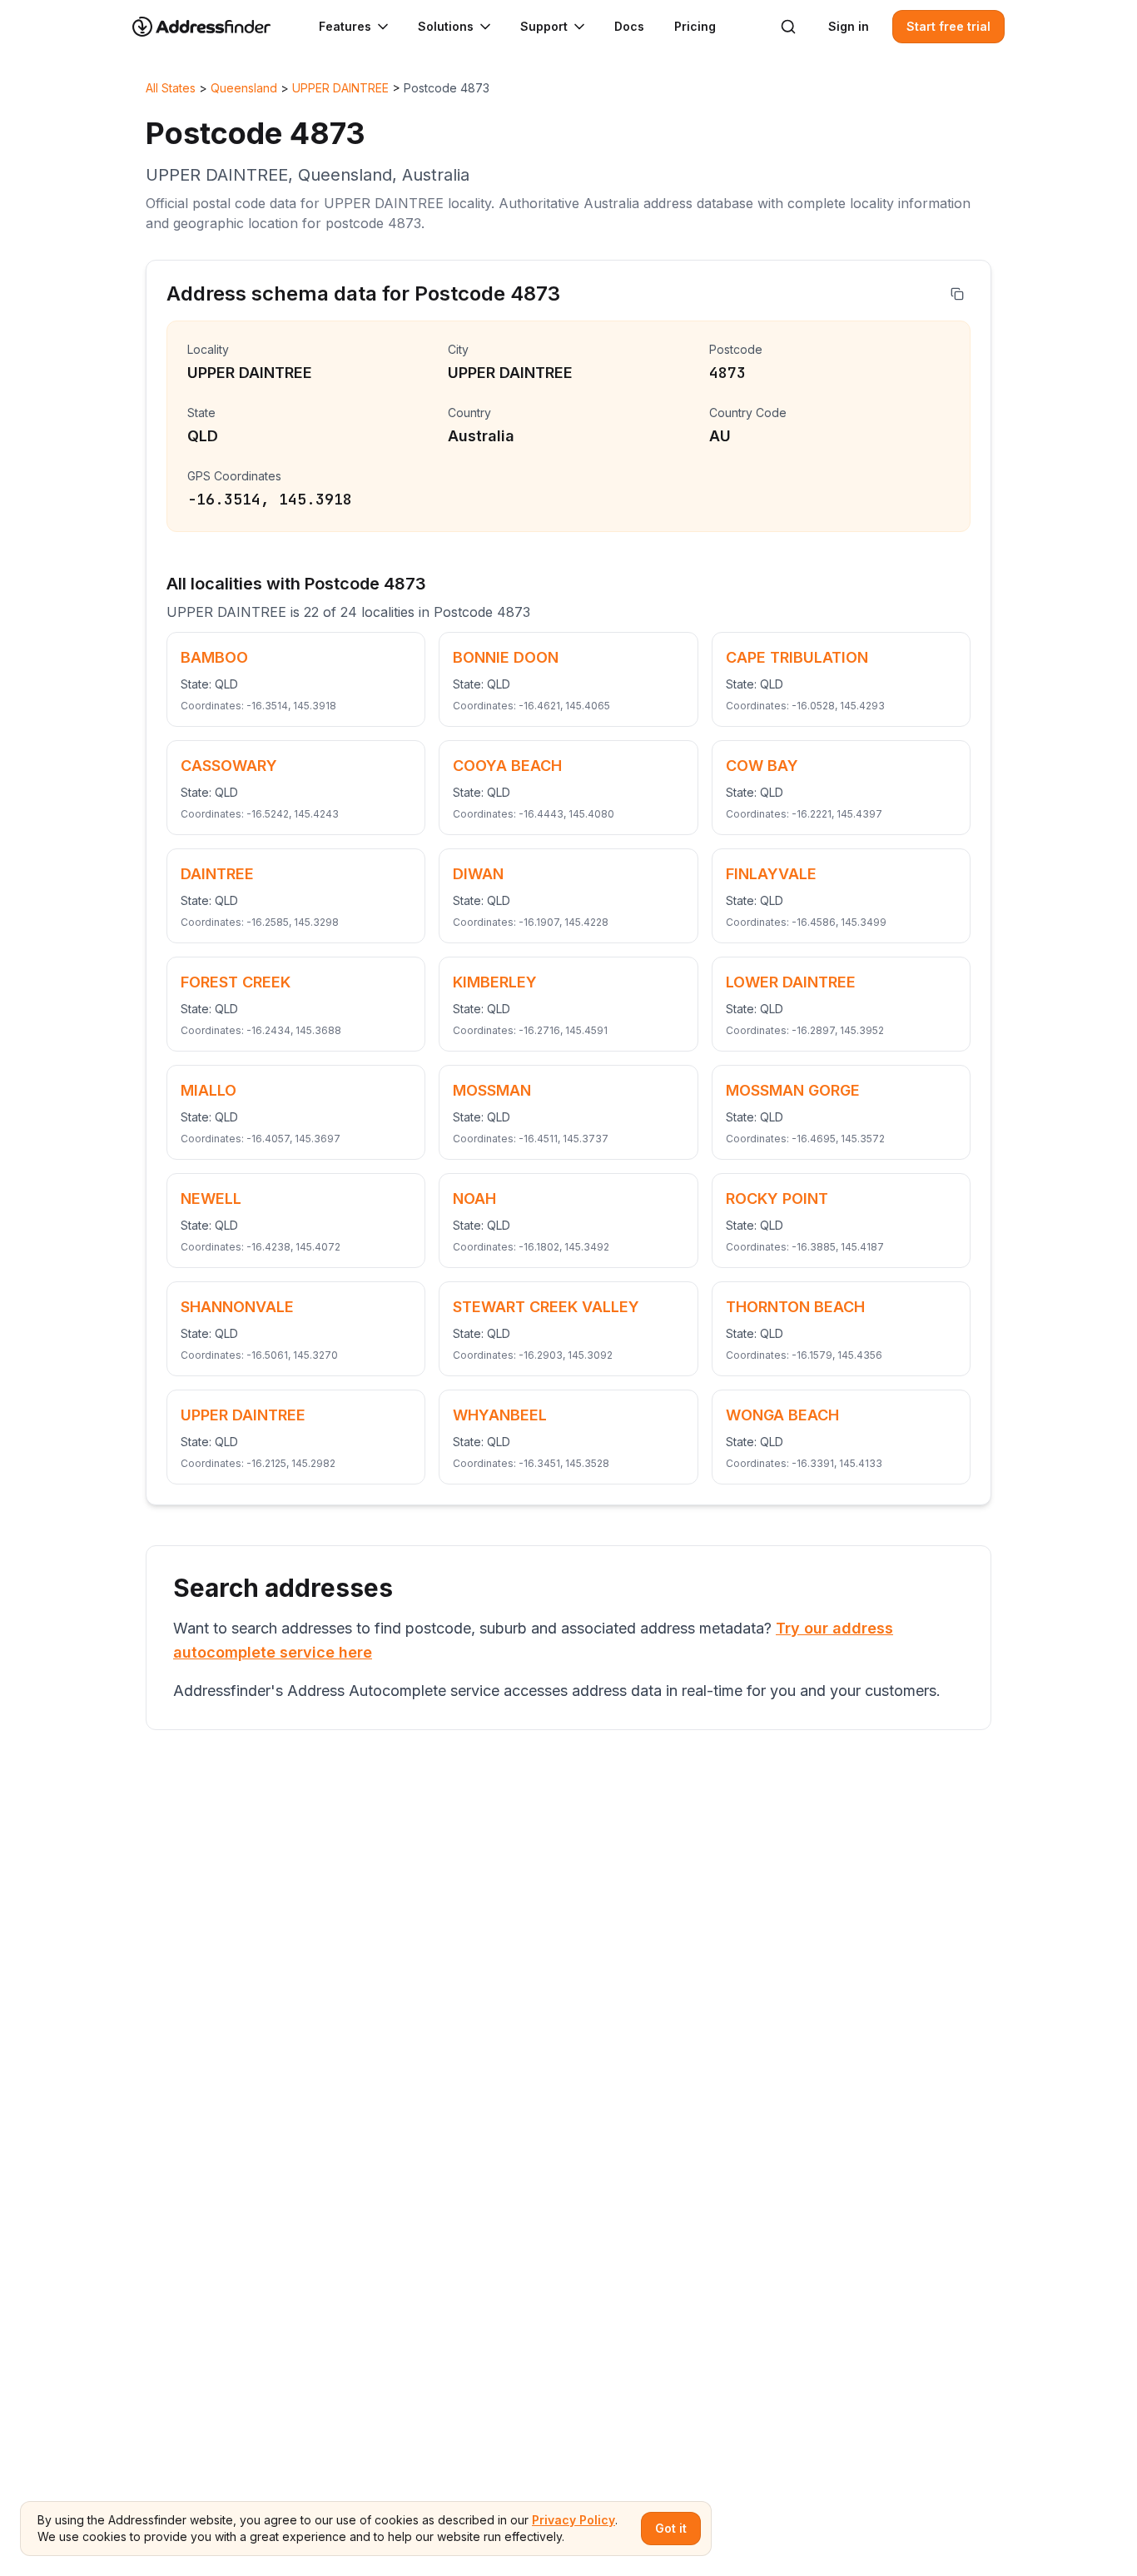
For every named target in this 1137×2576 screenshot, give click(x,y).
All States (171, 88)
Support (544, 26)
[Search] (788, 27)
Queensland (244, 88)
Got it (671, 2528)
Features (345, 26)
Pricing (695, 26)
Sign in (849, 26)
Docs (629, 26)
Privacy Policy (573, 2520)
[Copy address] (957, 294)
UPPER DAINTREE (340, 88)
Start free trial (948, 26)
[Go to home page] (212, 27)
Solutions (446, 26)
